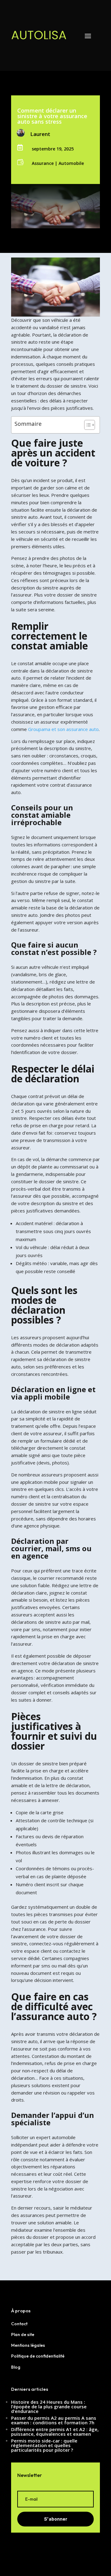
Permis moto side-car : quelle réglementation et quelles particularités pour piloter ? (44, 2445)
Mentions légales (28, 2345)
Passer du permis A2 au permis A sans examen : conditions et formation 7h (54, 2420)
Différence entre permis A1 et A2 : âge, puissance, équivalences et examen (55, 2432)
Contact (19, 2324)
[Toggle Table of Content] (86, 425)
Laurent (40, 134)
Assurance (43, 163)
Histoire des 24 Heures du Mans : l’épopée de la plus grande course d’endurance (49, 2406)
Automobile (71, 163)
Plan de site (23, 2334)
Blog (16, 2367)
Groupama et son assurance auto (63, 729)
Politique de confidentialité (38, 2356)
